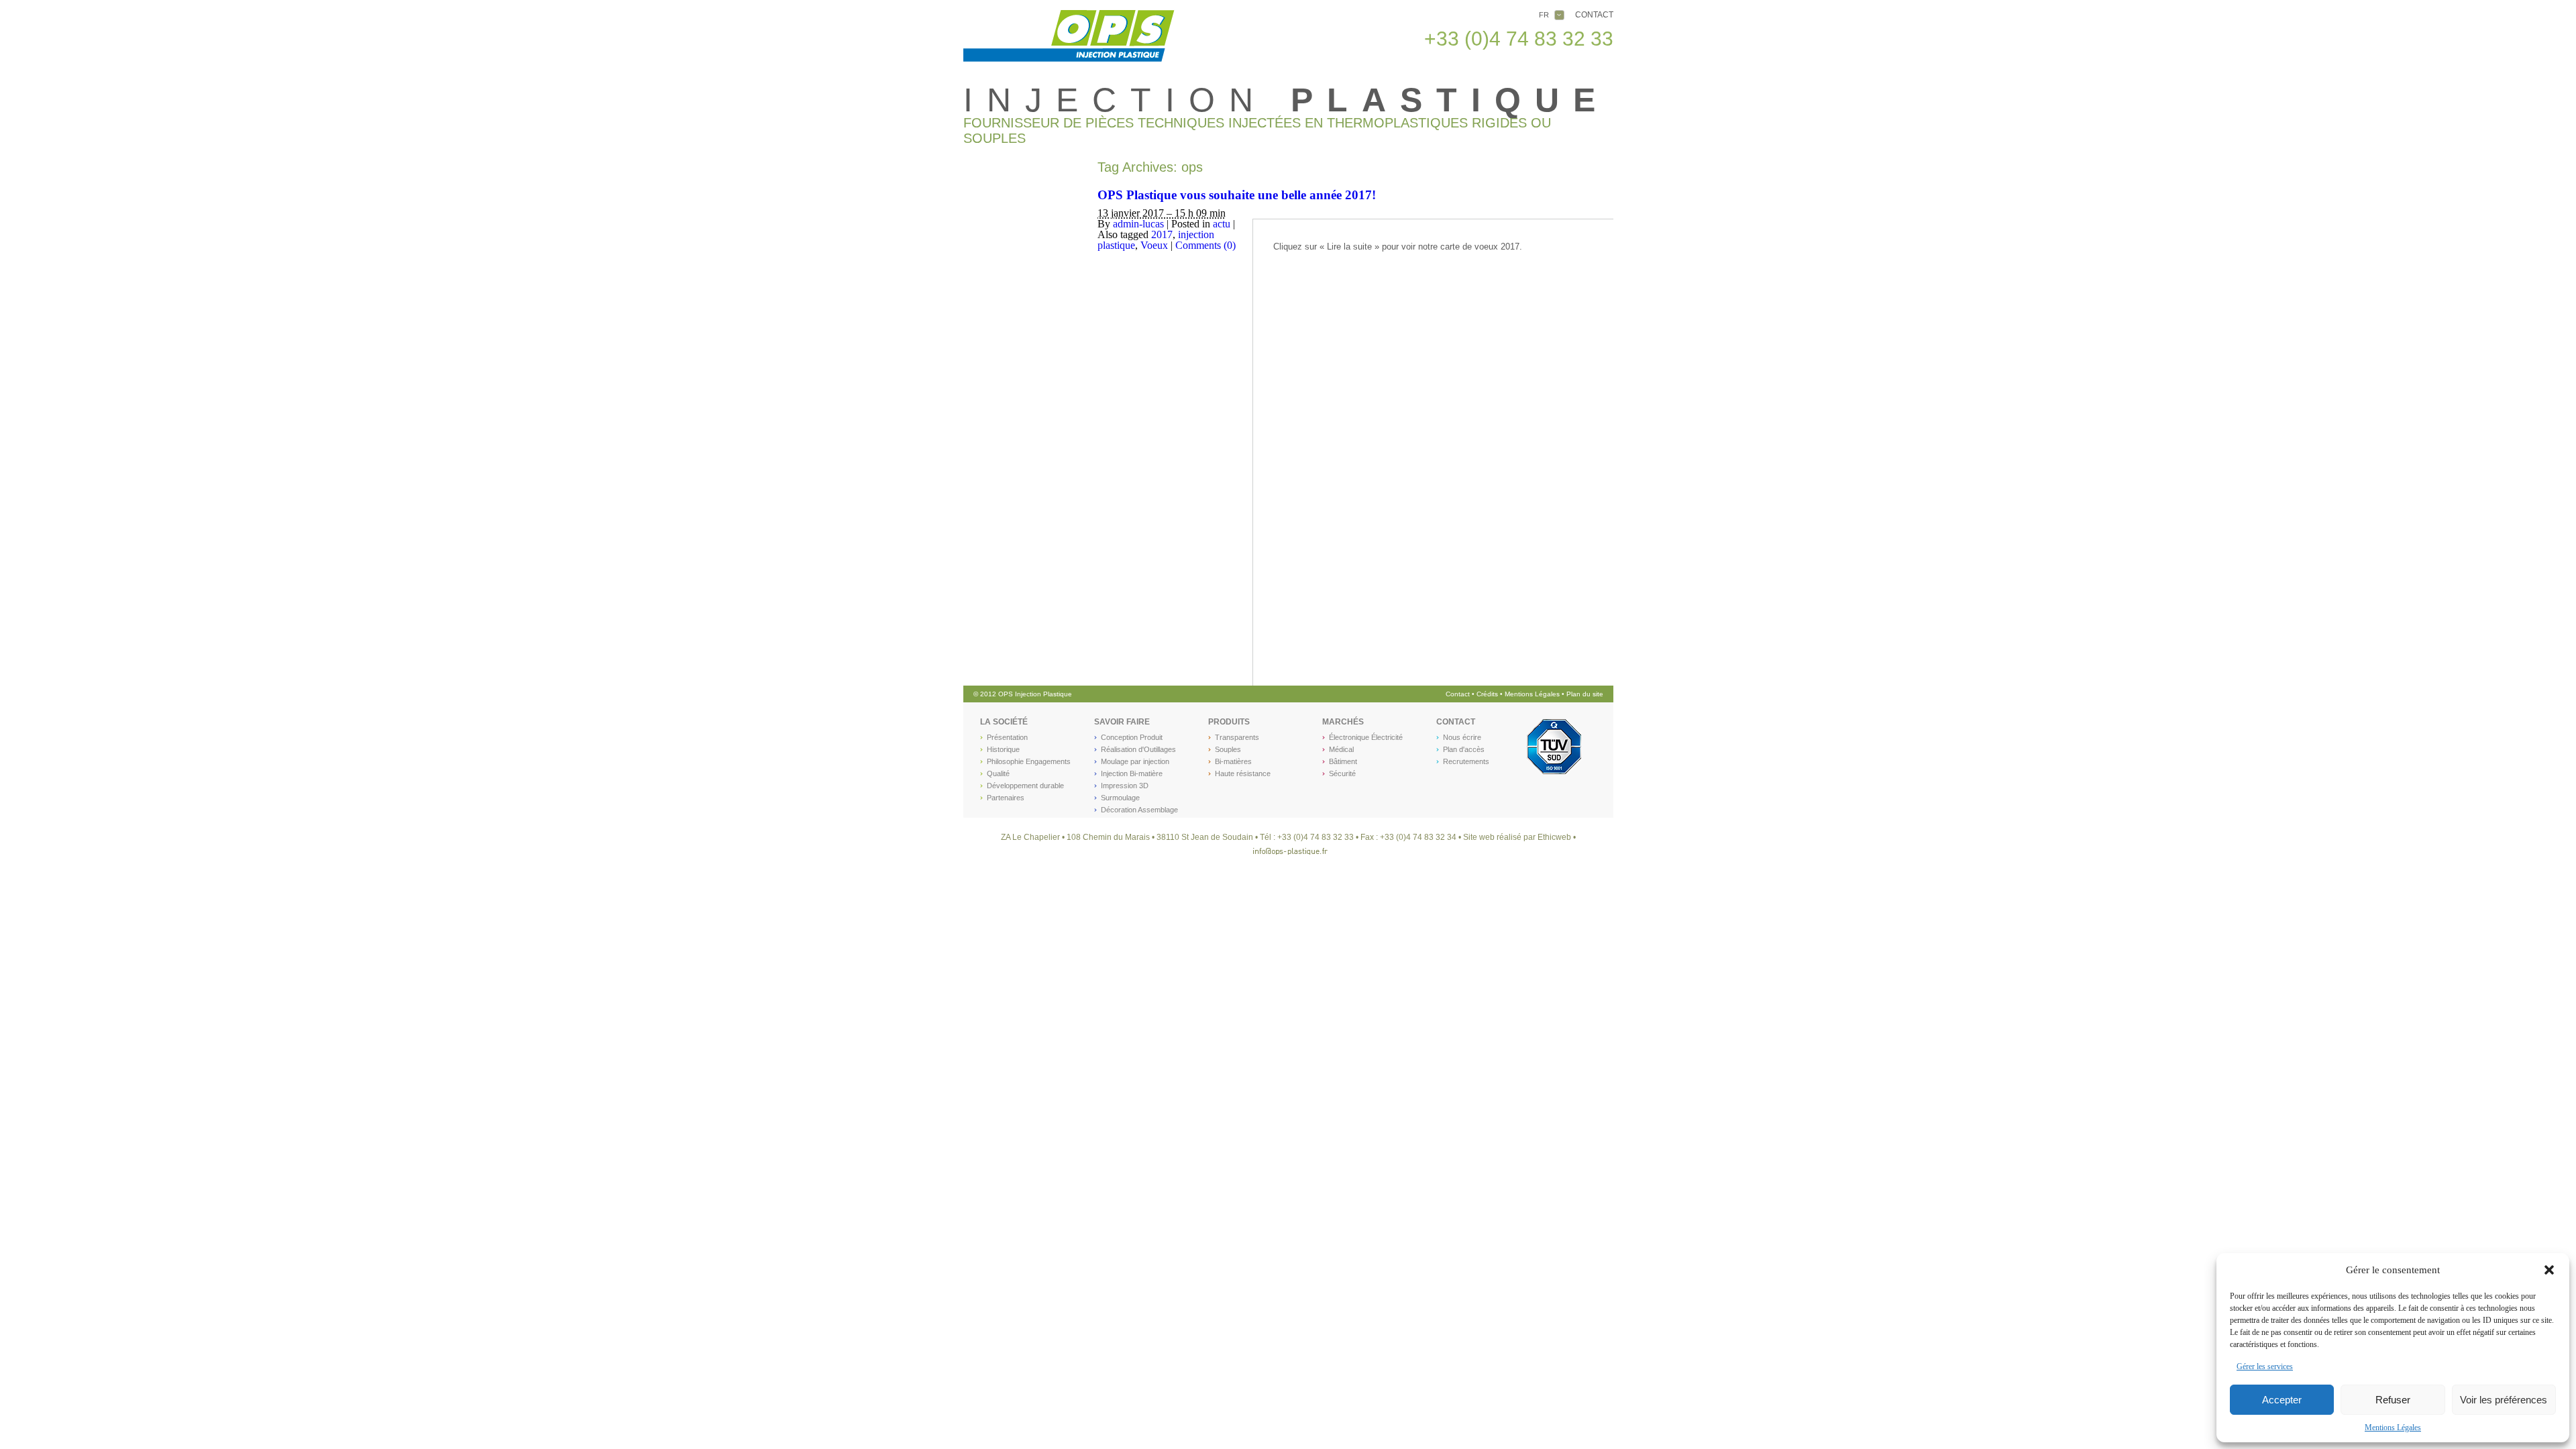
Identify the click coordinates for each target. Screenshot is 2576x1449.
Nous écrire (1462, 737)
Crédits (1488, 694)
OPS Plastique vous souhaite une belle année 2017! (1237, 195)
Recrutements (1466, 761)
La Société (1004, 722)
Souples (1228, 749)
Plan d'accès (1464, 749)
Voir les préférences (2504, 1400)
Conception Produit (1132, 737)
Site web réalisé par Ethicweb (1517, 837)
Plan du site (1585, 694)
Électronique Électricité (1366, 737)
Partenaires (1006, 798)
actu (1222, 224)
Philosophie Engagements (1029, 761)
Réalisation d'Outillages (1138, 749)
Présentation (1007, 737)
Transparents (1237, 737)
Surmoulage (1120, 798)
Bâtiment (1343, 761)
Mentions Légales (2393, 1428)
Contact (1594, 15)
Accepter (2282, 1400)
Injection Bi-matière (1132, 773)
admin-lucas (1138, 224)
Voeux (1154, 245)
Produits (1229, 722)
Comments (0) (1205, 245)
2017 (1162, 234)
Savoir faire (1122, 722)
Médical (1341, 749)
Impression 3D (1125, 786)
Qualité (998, 773)
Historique (1003, 749)
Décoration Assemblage (1139, 810)
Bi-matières (1233, 761)
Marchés (1343, 722)
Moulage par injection (1135, 761)
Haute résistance (1243, 773)
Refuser (2393, 1400)
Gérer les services (2265, 1366)
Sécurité (1342, 773)
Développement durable (1025, 786)
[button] (2549, 1270)
